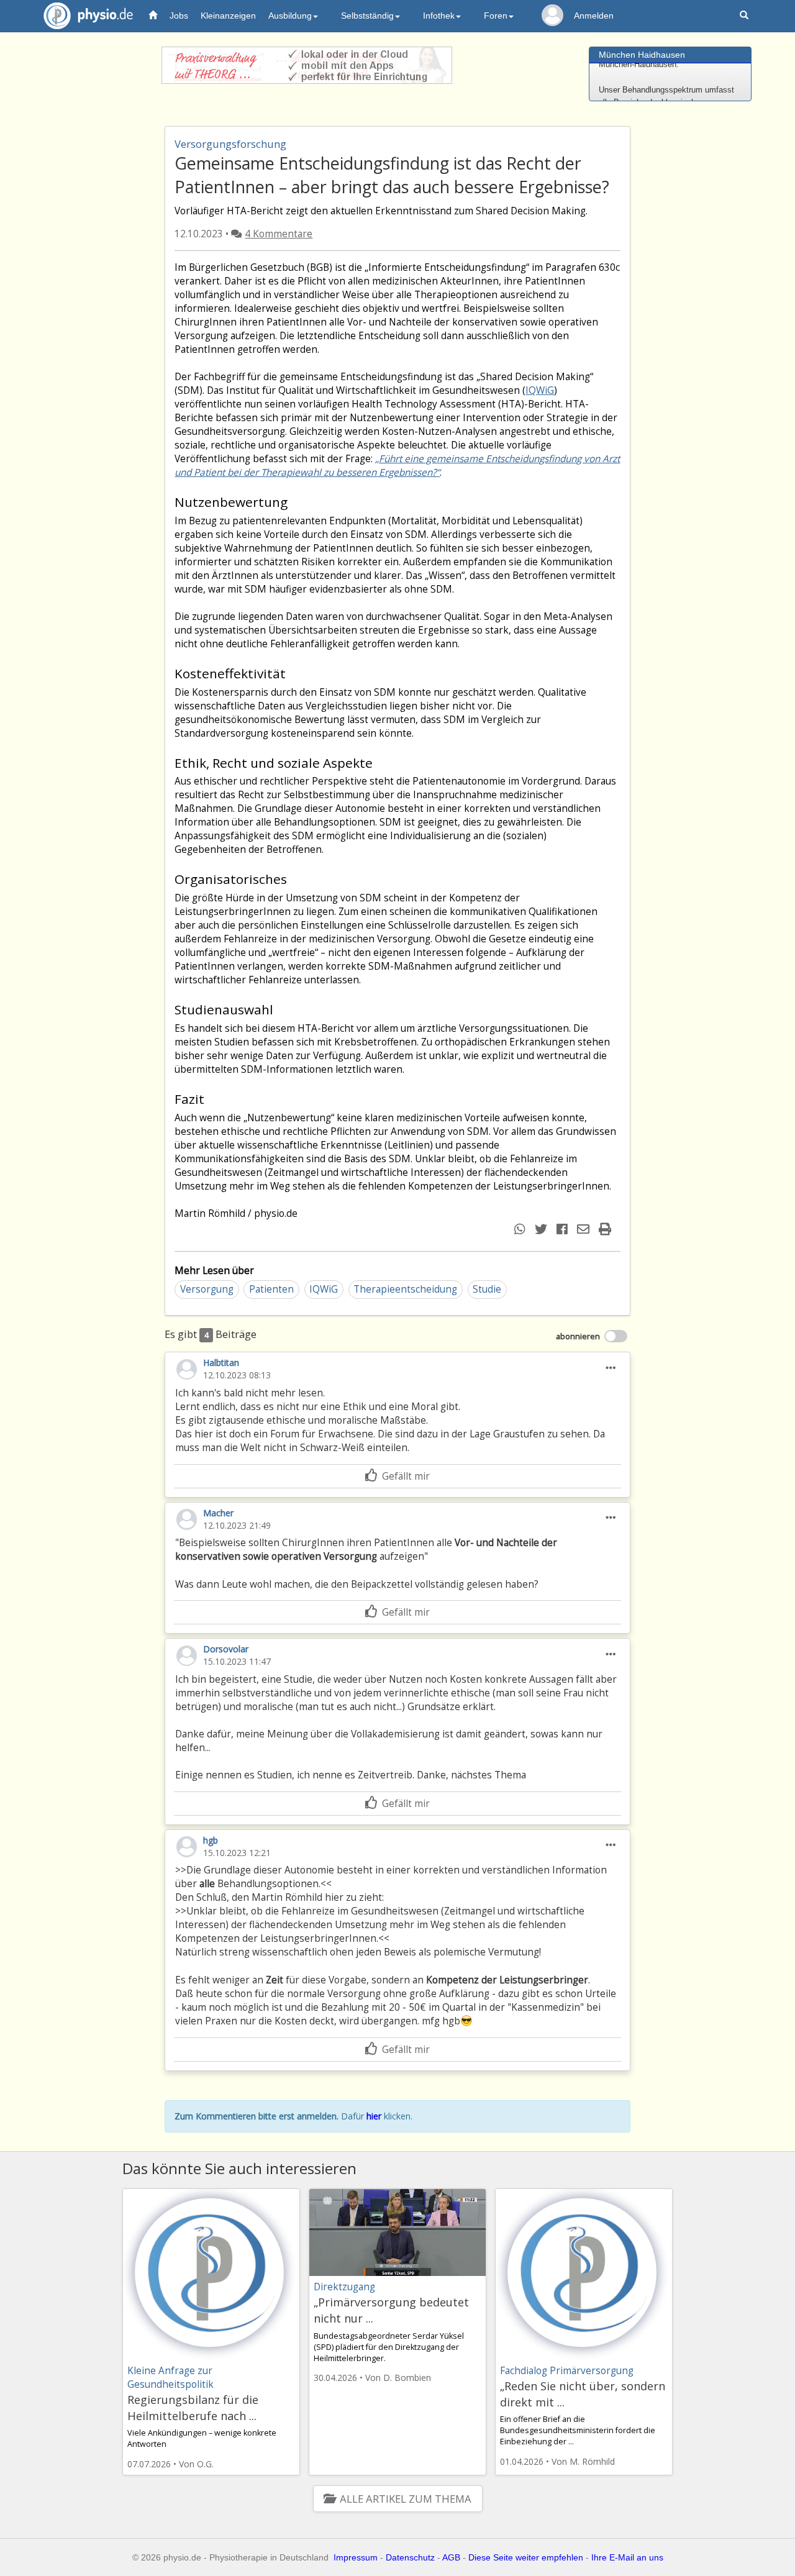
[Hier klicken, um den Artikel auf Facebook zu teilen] (564, 1229)
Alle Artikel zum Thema (405, 2499)
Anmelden (594, 16)
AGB (451, 2557)
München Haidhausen (642, 55)
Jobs (179, 16)
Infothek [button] (439, 16)
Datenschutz (410, 2557)
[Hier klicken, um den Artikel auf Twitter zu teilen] (543, 1229)
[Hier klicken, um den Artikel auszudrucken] (606, 1229)
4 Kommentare (279, 234)
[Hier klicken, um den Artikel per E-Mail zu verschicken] (585, 1229)
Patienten (271, 1289)
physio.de (88, 16)
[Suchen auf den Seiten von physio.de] (746, 16)
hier (374, 2116)
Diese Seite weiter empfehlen (526, 2557)
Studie (487, 1289)
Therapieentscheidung (405, 1289)
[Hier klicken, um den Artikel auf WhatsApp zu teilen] (521, 1229)
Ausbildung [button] (290, 16)
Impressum (356, 2557)
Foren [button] (496, 16)
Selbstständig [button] (367, 16)
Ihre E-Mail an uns (627, 2557)
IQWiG (540, 390)
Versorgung (207, 1289)
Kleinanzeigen (228, 16)
